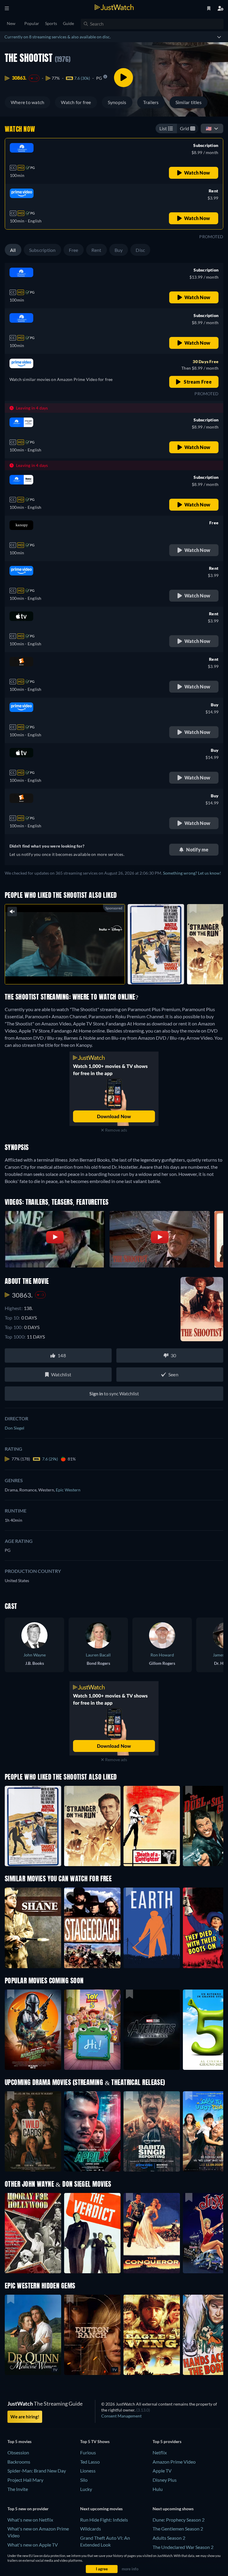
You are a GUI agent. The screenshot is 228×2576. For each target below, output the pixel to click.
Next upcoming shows (173, 2509)
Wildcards (91, 2529)
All (13, 250)
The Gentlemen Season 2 (178, 2529)
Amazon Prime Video (174, 2462)
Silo (84, 2480)
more (69, 972)
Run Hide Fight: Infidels (104, 2520)
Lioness (88, 2471)
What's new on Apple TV (33, 2545)
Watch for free (76, 102)
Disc (140, 250)
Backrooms (19, 2462)
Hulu (158, 2489)
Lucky (86, 2489)
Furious (88, 2452)
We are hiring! (25, 2417)
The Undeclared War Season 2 (183, 2547)
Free (74, 250)
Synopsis (117, 102)
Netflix (160, 2452)
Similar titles (189, 102)
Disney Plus (165, 2480)
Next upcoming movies (101, 2509)
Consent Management (121, 2416)
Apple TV (162, 2471)
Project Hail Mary (25, 2480)
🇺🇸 (209, 128)
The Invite (18, 2489)
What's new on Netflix (30, 2520)
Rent (96, 250)
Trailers (151, 102)
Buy (119, 250)
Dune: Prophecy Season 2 (179, 2520)
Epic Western (68, 1490)
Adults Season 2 (169, 2538)
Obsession (18, 2452)
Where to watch (27, 102)
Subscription (42, 250)
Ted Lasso (90, 2462)
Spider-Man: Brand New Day (37, 2471)
